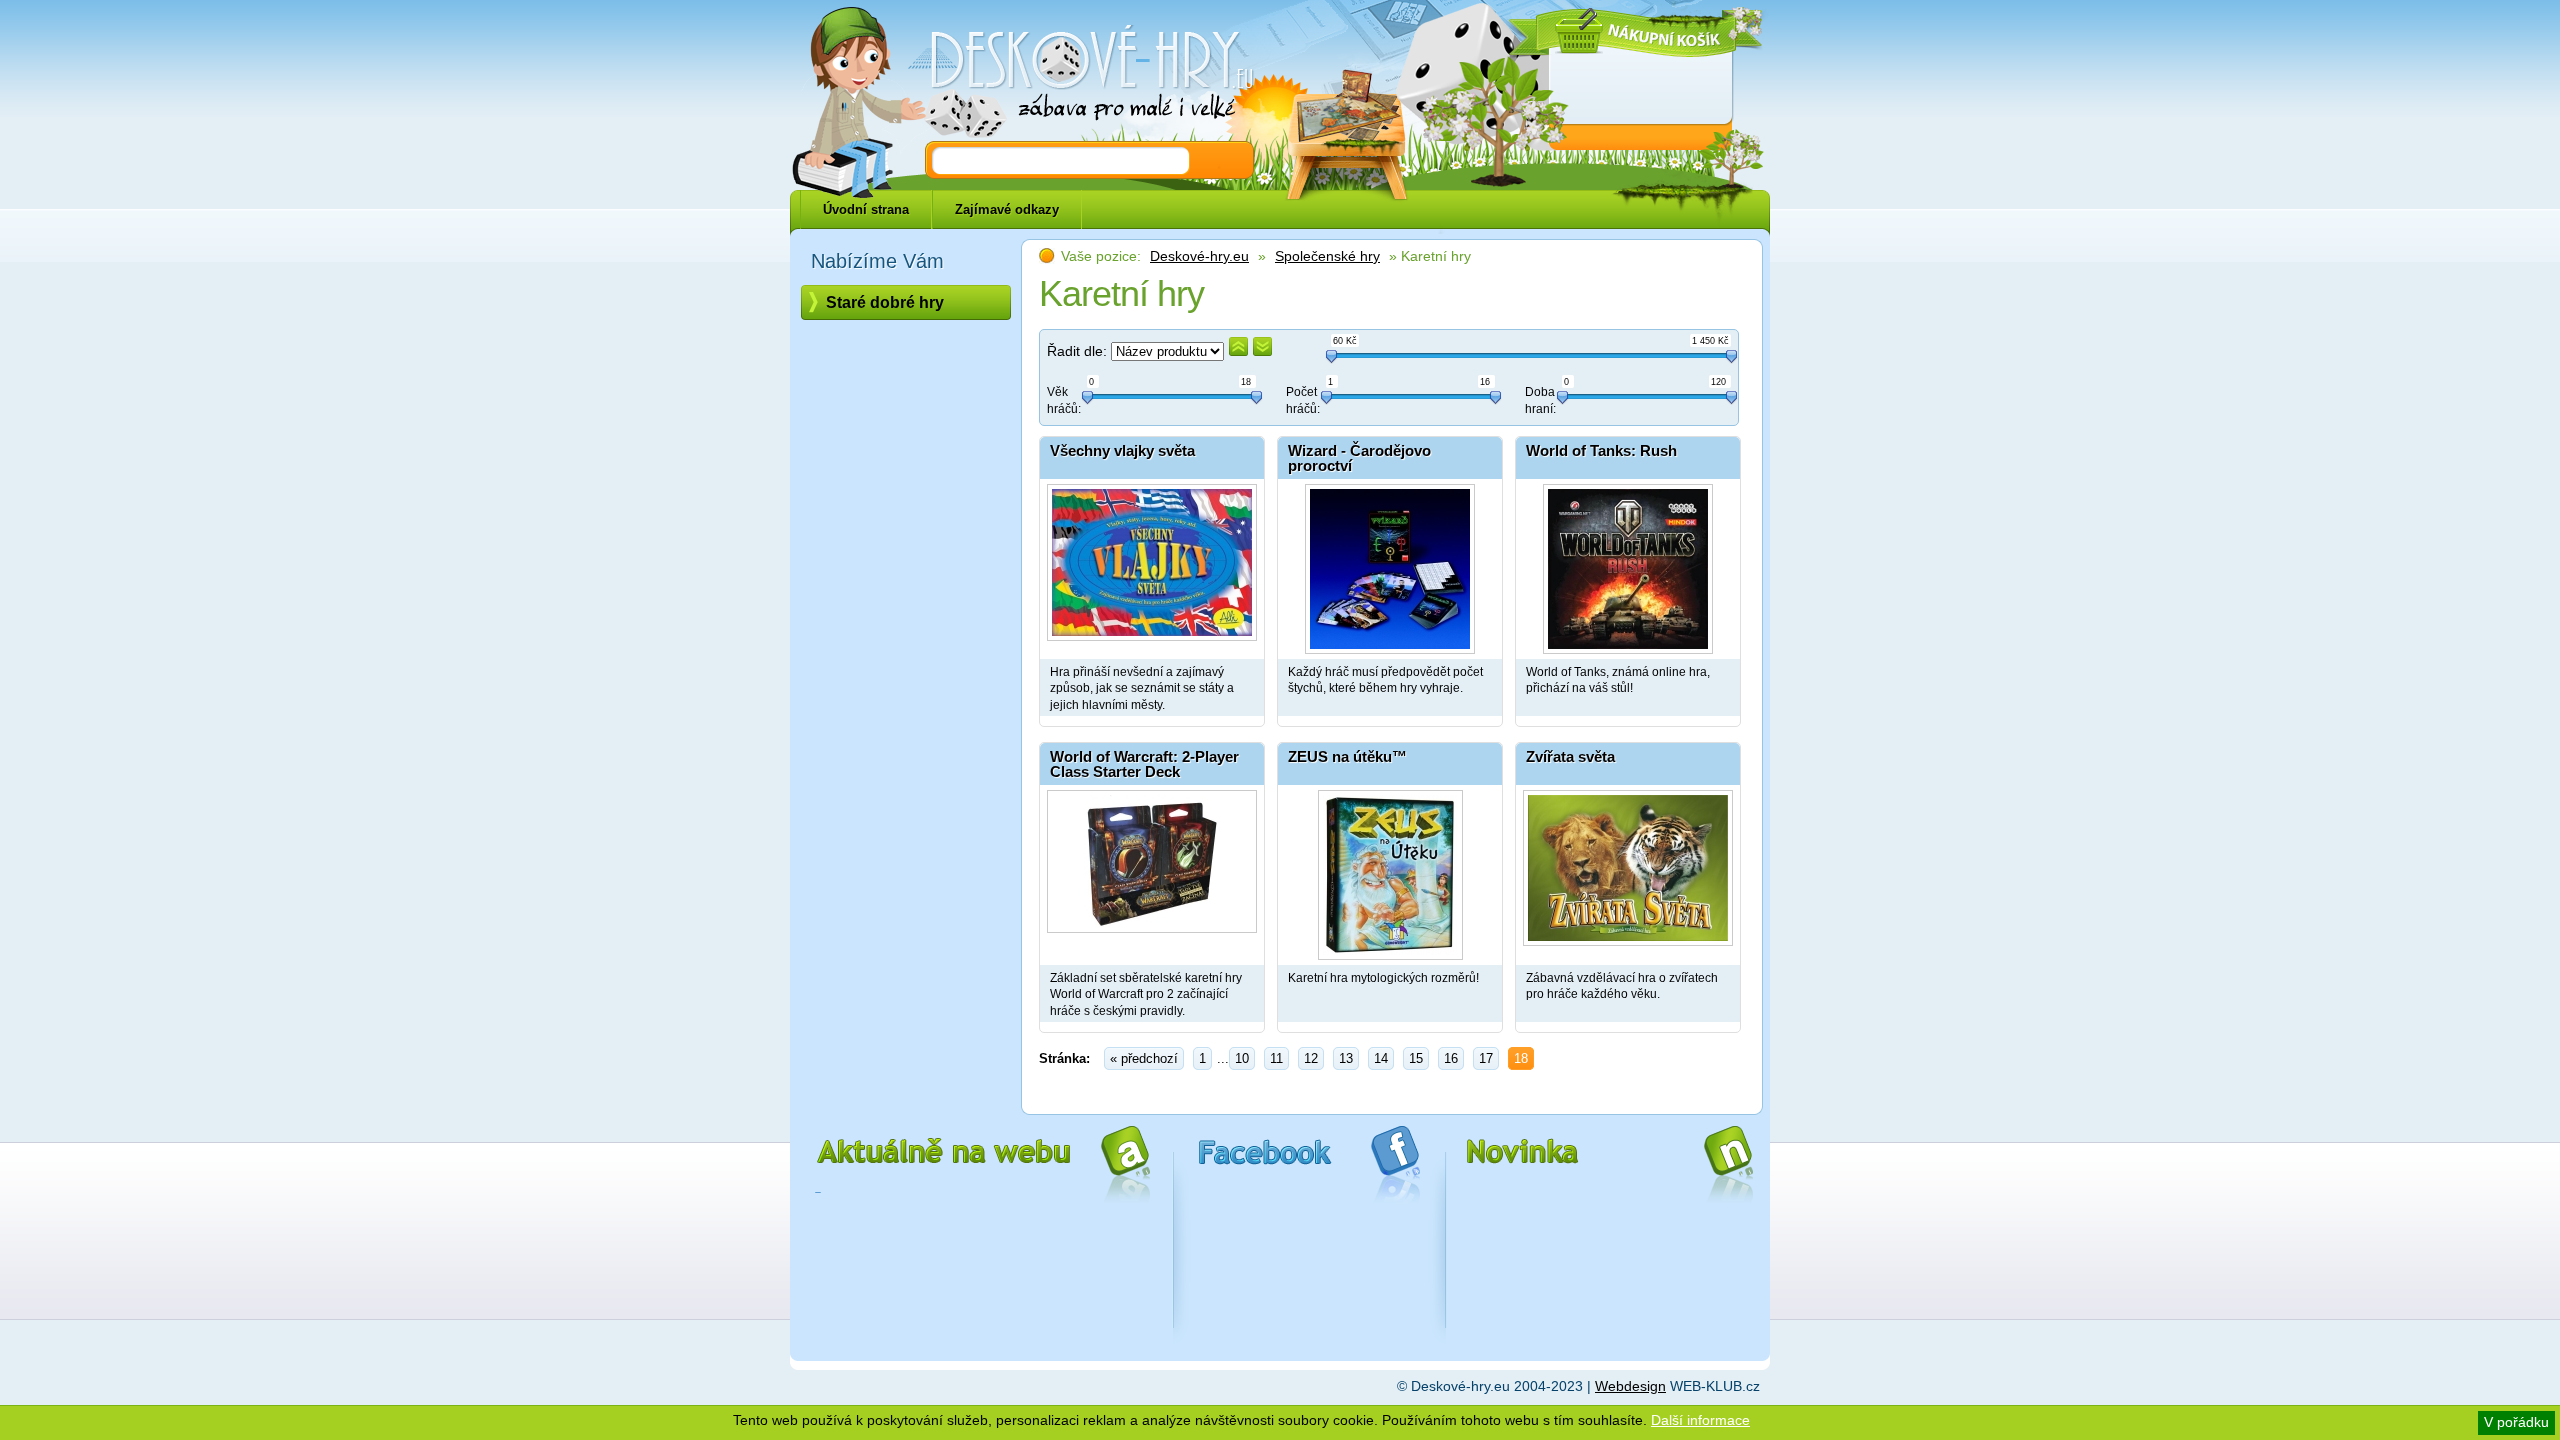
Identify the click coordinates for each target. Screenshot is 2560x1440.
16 (1451, 1058)
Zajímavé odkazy (1007, 209)
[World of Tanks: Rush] (1628, 564)
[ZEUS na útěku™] (1390, 870)
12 (1311, 1058)
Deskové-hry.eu (1199, 256)
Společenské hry (1327, 256)
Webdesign (1630, 1386)
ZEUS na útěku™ (1347, 756)
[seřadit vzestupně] (1238, 346)
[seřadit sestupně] (1262, 346)
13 (1346, 1058)
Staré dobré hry (885, 302)
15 (1416, 1058)
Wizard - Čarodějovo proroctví (1359, 458)
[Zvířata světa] (1628, 870)
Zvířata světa (1570, 756)
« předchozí (1144, 1058)
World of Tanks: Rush (1601, 450)
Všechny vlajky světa (1122, 450)
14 (1381, 1058)
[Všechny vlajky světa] (1152, 564)
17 (1486, 1058)
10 (1242, 1058)
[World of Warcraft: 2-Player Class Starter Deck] (1152, 870)
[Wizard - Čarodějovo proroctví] (1390, 564)
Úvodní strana (866, 209)
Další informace (1700, 1420)
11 (1276, 1058)
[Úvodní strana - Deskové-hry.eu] (1080, 75)
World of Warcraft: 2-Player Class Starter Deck (1144, 764)
